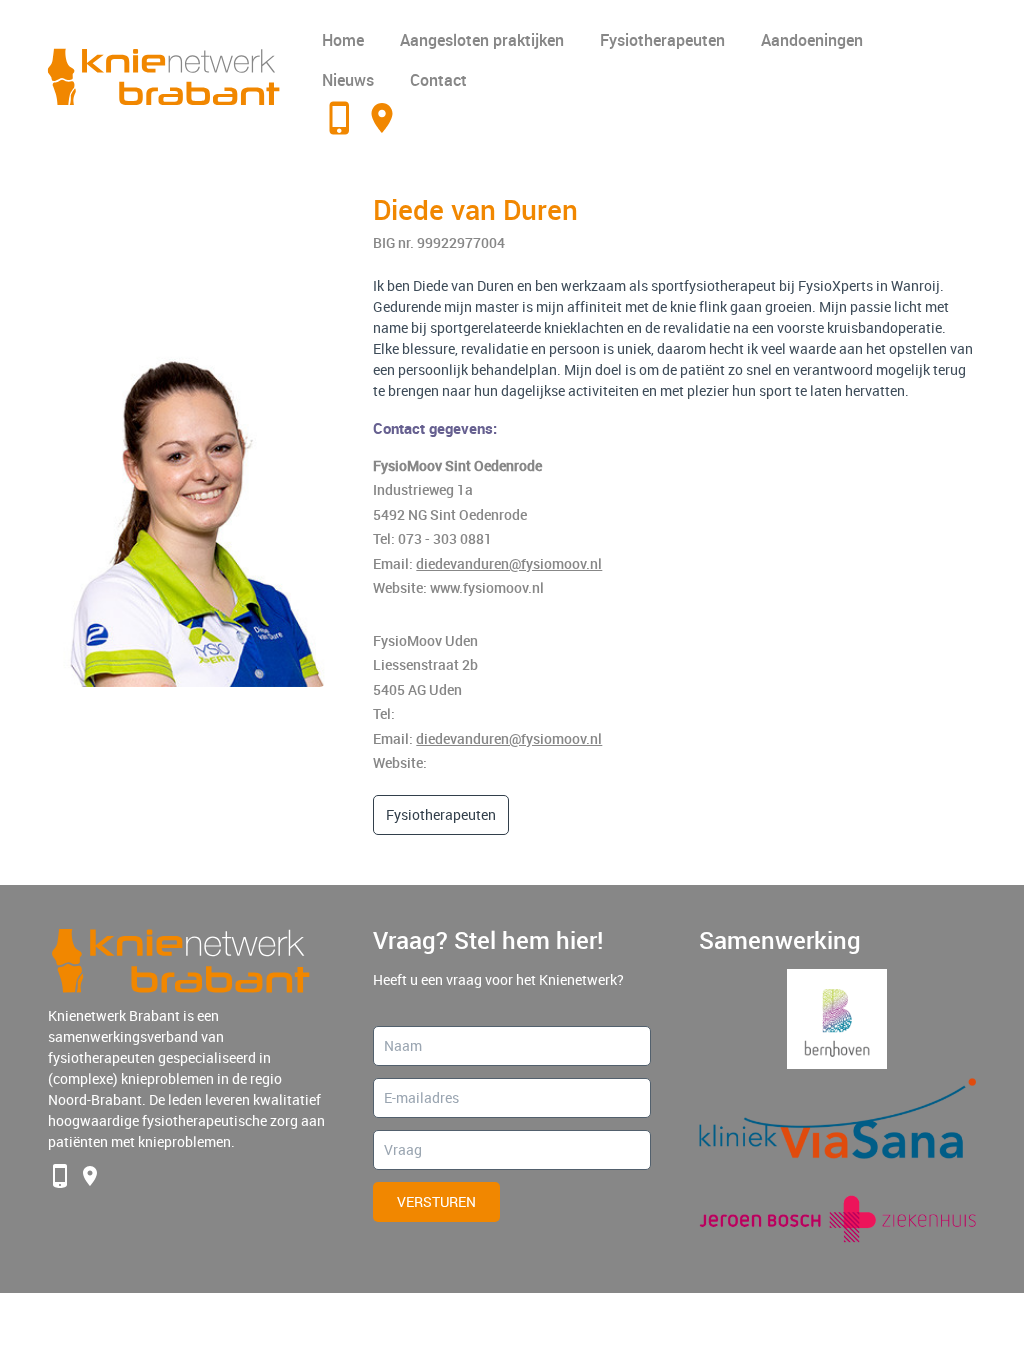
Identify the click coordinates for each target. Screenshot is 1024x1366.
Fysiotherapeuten (662, 40)
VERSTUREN (436, 1201)
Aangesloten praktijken (482, 40)
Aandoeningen (812, 40)
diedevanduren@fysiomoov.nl (509, 563)
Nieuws (348, 80)
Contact (438, 80)
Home (343, 40)
